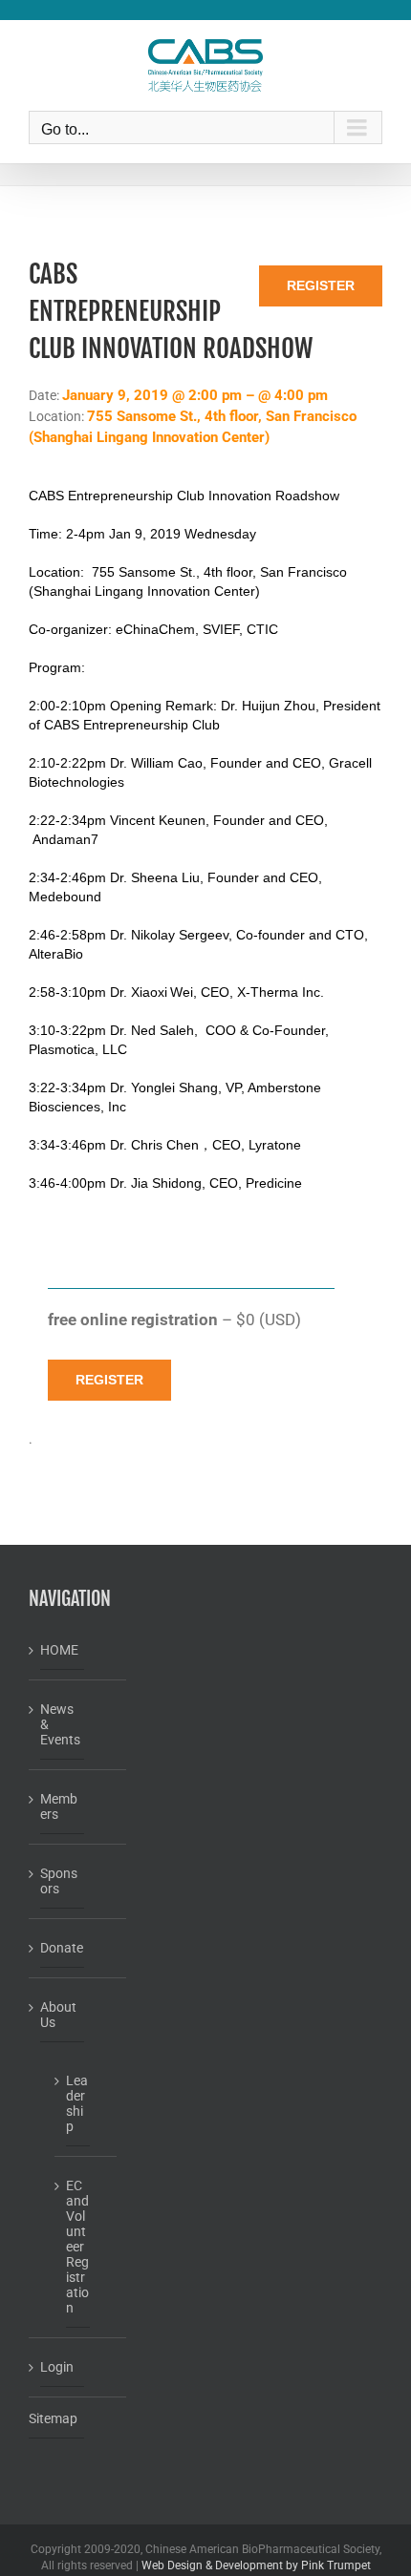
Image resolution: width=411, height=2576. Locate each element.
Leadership (77, 2103)
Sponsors (59, 1881)
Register (321, 285)
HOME (59, 1650)
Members (59, 1806)
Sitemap (53, 2418)
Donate (62, 1948)
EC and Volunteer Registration (77, 2247)
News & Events (60, 1724)
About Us (58, 2015)
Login (57, 2367)
